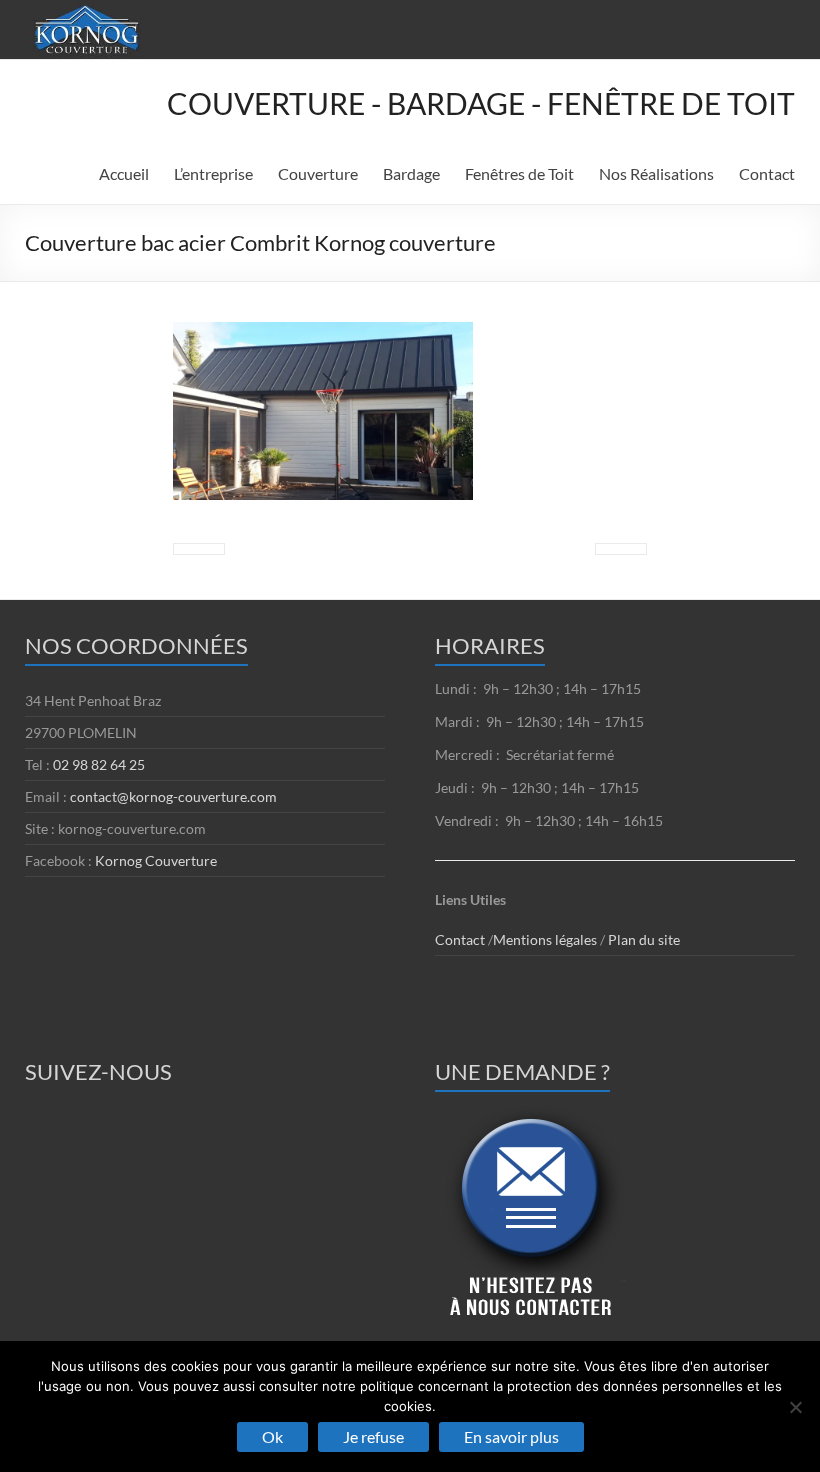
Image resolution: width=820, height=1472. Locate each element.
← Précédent (199, 549)
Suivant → (621, 549)
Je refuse (373, 1436)
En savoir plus (511, 1436)
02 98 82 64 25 (99, 764)
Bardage (411, 173)
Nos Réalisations (656, 173)
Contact (767, 173)
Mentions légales (546, 939)
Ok (272, 1436)
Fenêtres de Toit (519, 173)
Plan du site (644, 939)
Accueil (124, 173)
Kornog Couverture (156, 860)
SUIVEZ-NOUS (98, 1071)
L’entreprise (213, 173)
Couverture (318, 173)
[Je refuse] (795, 1407)
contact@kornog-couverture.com (173, 796)
